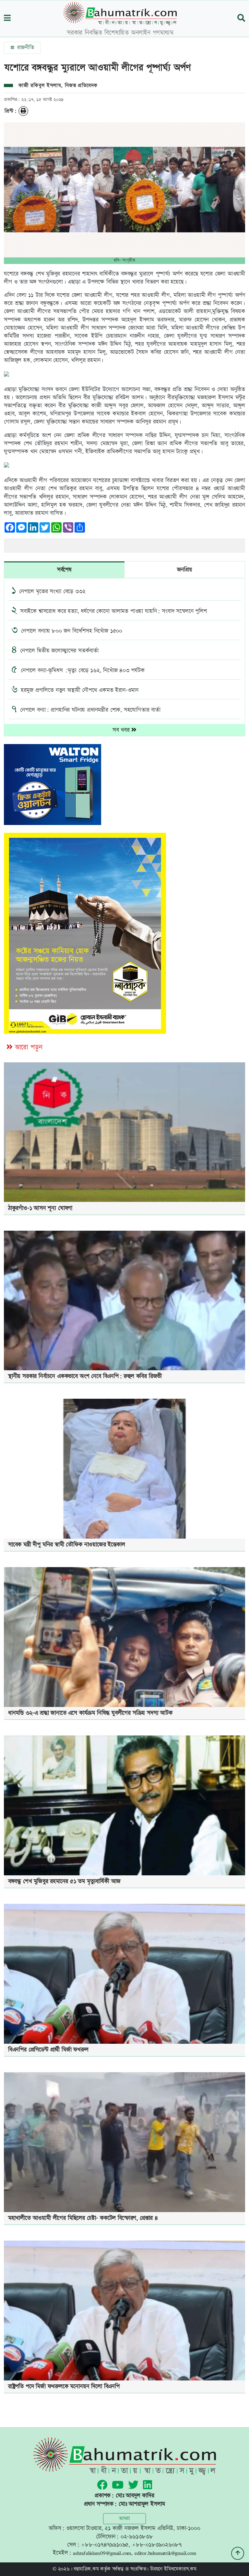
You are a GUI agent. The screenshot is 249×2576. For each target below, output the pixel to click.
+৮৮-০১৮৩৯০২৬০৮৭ (157, 2545)
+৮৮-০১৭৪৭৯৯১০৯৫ (105, 2545)
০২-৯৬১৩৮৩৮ (137, 2537)
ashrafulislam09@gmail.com (102, 2553)
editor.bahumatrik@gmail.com (165, 2553)
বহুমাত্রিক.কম (86, 2569)
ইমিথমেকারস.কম (180, 2569)
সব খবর (122, 730)
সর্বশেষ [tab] (64, 570)
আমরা (124, 2519)
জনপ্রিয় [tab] (184, 570)
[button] (7, 19)
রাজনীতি (25, 48)
